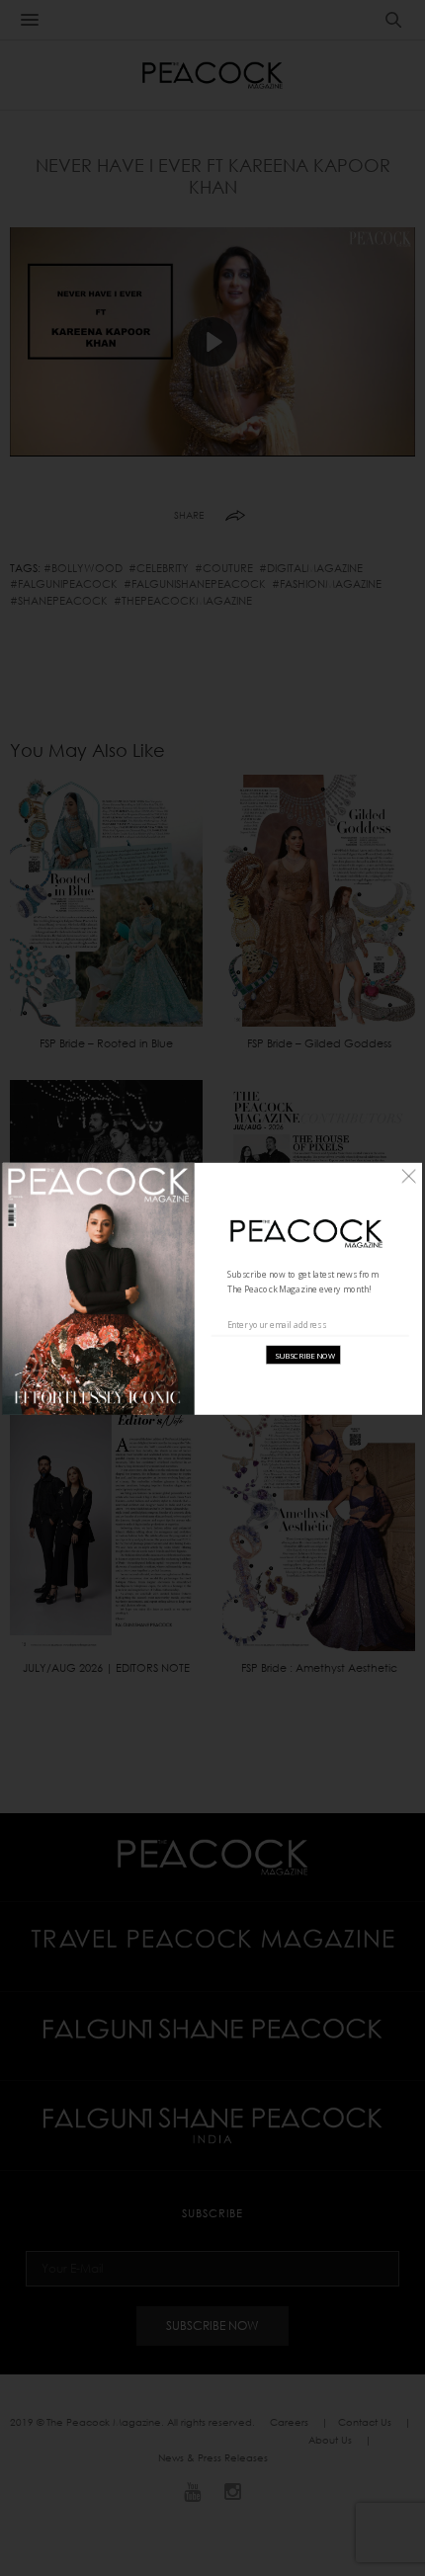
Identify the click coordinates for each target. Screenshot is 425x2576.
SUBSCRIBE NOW (305, 1354)
